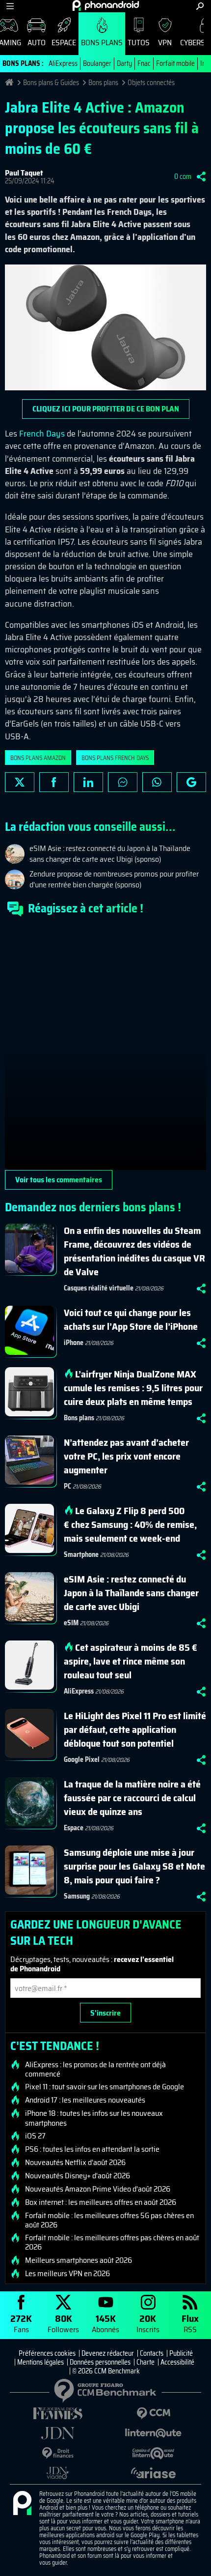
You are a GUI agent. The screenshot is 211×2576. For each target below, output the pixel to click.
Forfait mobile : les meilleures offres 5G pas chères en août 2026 (109, 2220)
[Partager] (201, 176)
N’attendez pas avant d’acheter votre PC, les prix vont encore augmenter (126, 1456)
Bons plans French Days (115, 758)
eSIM (71, 1623)
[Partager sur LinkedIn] (88, 782)
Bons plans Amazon (38, 758)
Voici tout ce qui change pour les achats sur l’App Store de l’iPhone (131, 1319)
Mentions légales (40, 2362)
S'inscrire (105, 2013)
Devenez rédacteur (108, 2353)
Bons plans (102, 43)
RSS (190, 2323)
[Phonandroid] (22, 2504)
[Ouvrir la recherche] (200, 6)
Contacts (152, 2353)
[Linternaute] (153, 2433)
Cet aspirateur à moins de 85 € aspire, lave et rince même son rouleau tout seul (131, 1661)
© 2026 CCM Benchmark (106, 2371)
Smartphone (81, 1554)
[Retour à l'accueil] (106, 5)
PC (67, 1486)
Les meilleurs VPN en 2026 (67, 2274)
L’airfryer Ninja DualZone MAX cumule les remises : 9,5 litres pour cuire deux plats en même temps (133, 1388)
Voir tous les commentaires (59, 1180)
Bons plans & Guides (51, 83)
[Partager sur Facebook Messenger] (123, 782)
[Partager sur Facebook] (54, 782)
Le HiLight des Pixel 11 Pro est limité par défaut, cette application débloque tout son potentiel (135, 1729)
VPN (165, 43)
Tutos (139, 43)
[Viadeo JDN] (58, 2473)
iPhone (74, 1343)
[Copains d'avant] (153, 2453)
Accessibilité (177, 2362)
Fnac (144, 63)
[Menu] (10, 6)
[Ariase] (153, 2473)
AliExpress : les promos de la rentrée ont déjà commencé (95, 2069)
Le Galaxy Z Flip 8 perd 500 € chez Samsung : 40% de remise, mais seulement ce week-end (130, 1524)
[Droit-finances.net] (58, 2453)
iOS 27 (35, 2136)
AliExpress (63, 63)
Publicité (181, 2353)
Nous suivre (191, 782)
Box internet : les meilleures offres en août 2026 (101, 2202)
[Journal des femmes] (58, 2414)
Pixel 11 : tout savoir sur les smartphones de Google (105, 2087)
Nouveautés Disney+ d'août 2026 (78, 2176)
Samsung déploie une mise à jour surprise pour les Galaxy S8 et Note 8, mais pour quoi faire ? (134, 1866)
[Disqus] (105, 1047)
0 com (183, 176)
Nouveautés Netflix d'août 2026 (75, 2163)
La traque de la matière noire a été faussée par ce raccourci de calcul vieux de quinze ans (132, 1798)
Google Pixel (82, 1759)
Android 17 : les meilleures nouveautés (85, 2100)
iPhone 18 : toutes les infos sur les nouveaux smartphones (94, 2118)
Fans (21, 2323)
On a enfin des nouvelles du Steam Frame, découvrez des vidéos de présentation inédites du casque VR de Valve (134, 1251)
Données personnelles (100, 2362)
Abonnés (105, 2323)
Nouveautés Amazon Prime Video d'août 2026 (98, 2189)
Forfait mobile (175, 63)
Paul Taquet (24, 173)
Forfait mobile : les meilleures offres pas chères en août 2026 (112, 2242)
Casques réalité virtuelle (99, 1288)
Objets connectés (151, 83)
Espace (64, 43)
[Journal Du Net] (58, 2433)
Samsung (77, 1896)
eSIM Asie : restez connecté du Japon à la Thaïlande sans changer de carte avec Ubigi (131, 1593)
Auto (37, 43)
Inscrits (148, 2323)
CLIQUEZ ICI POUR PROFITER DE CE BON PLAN (106, 409)
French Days (42, 434)
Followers (63, 2323)
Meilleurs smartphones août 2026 (79, 2260)
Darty (124, 63)
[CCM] (153, 2414)
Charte (145, 2362)
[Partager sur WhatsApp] (157, 782)
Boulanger (97, 63)
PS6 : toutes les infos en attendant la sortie (92, 2149)
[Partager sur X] (20, 782)
